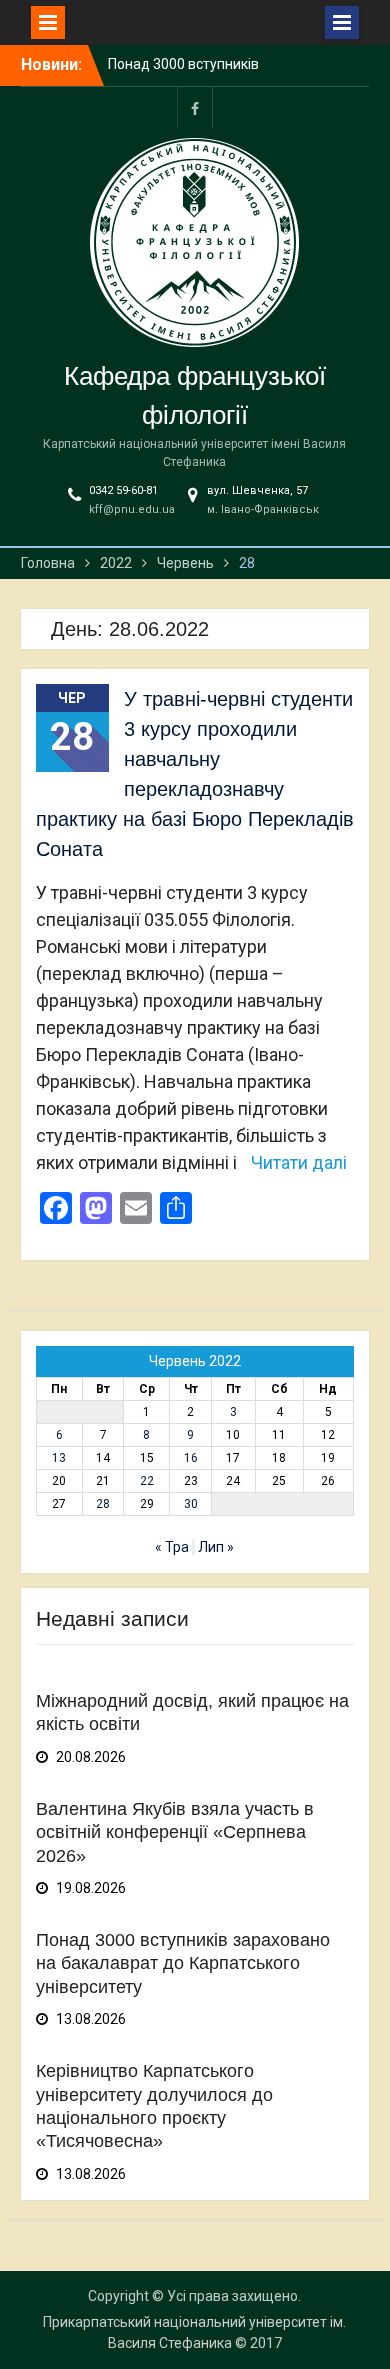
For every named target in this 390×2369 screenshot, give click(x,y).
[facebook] (195, 107)
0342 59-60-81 (123, 490)
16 (191, 1458)
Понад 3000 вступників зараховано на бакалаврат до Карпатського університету (183, 1963)
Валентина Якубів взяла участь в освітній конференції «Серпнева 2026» (175, 1832)
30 (191, 1504)
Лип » (216, 1547)
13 (59, 1458)
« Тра (172, 1547)
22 (147, 1481)
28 (103, 1504)
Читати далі (299, 1162)
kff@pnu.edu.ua (132, 509)
